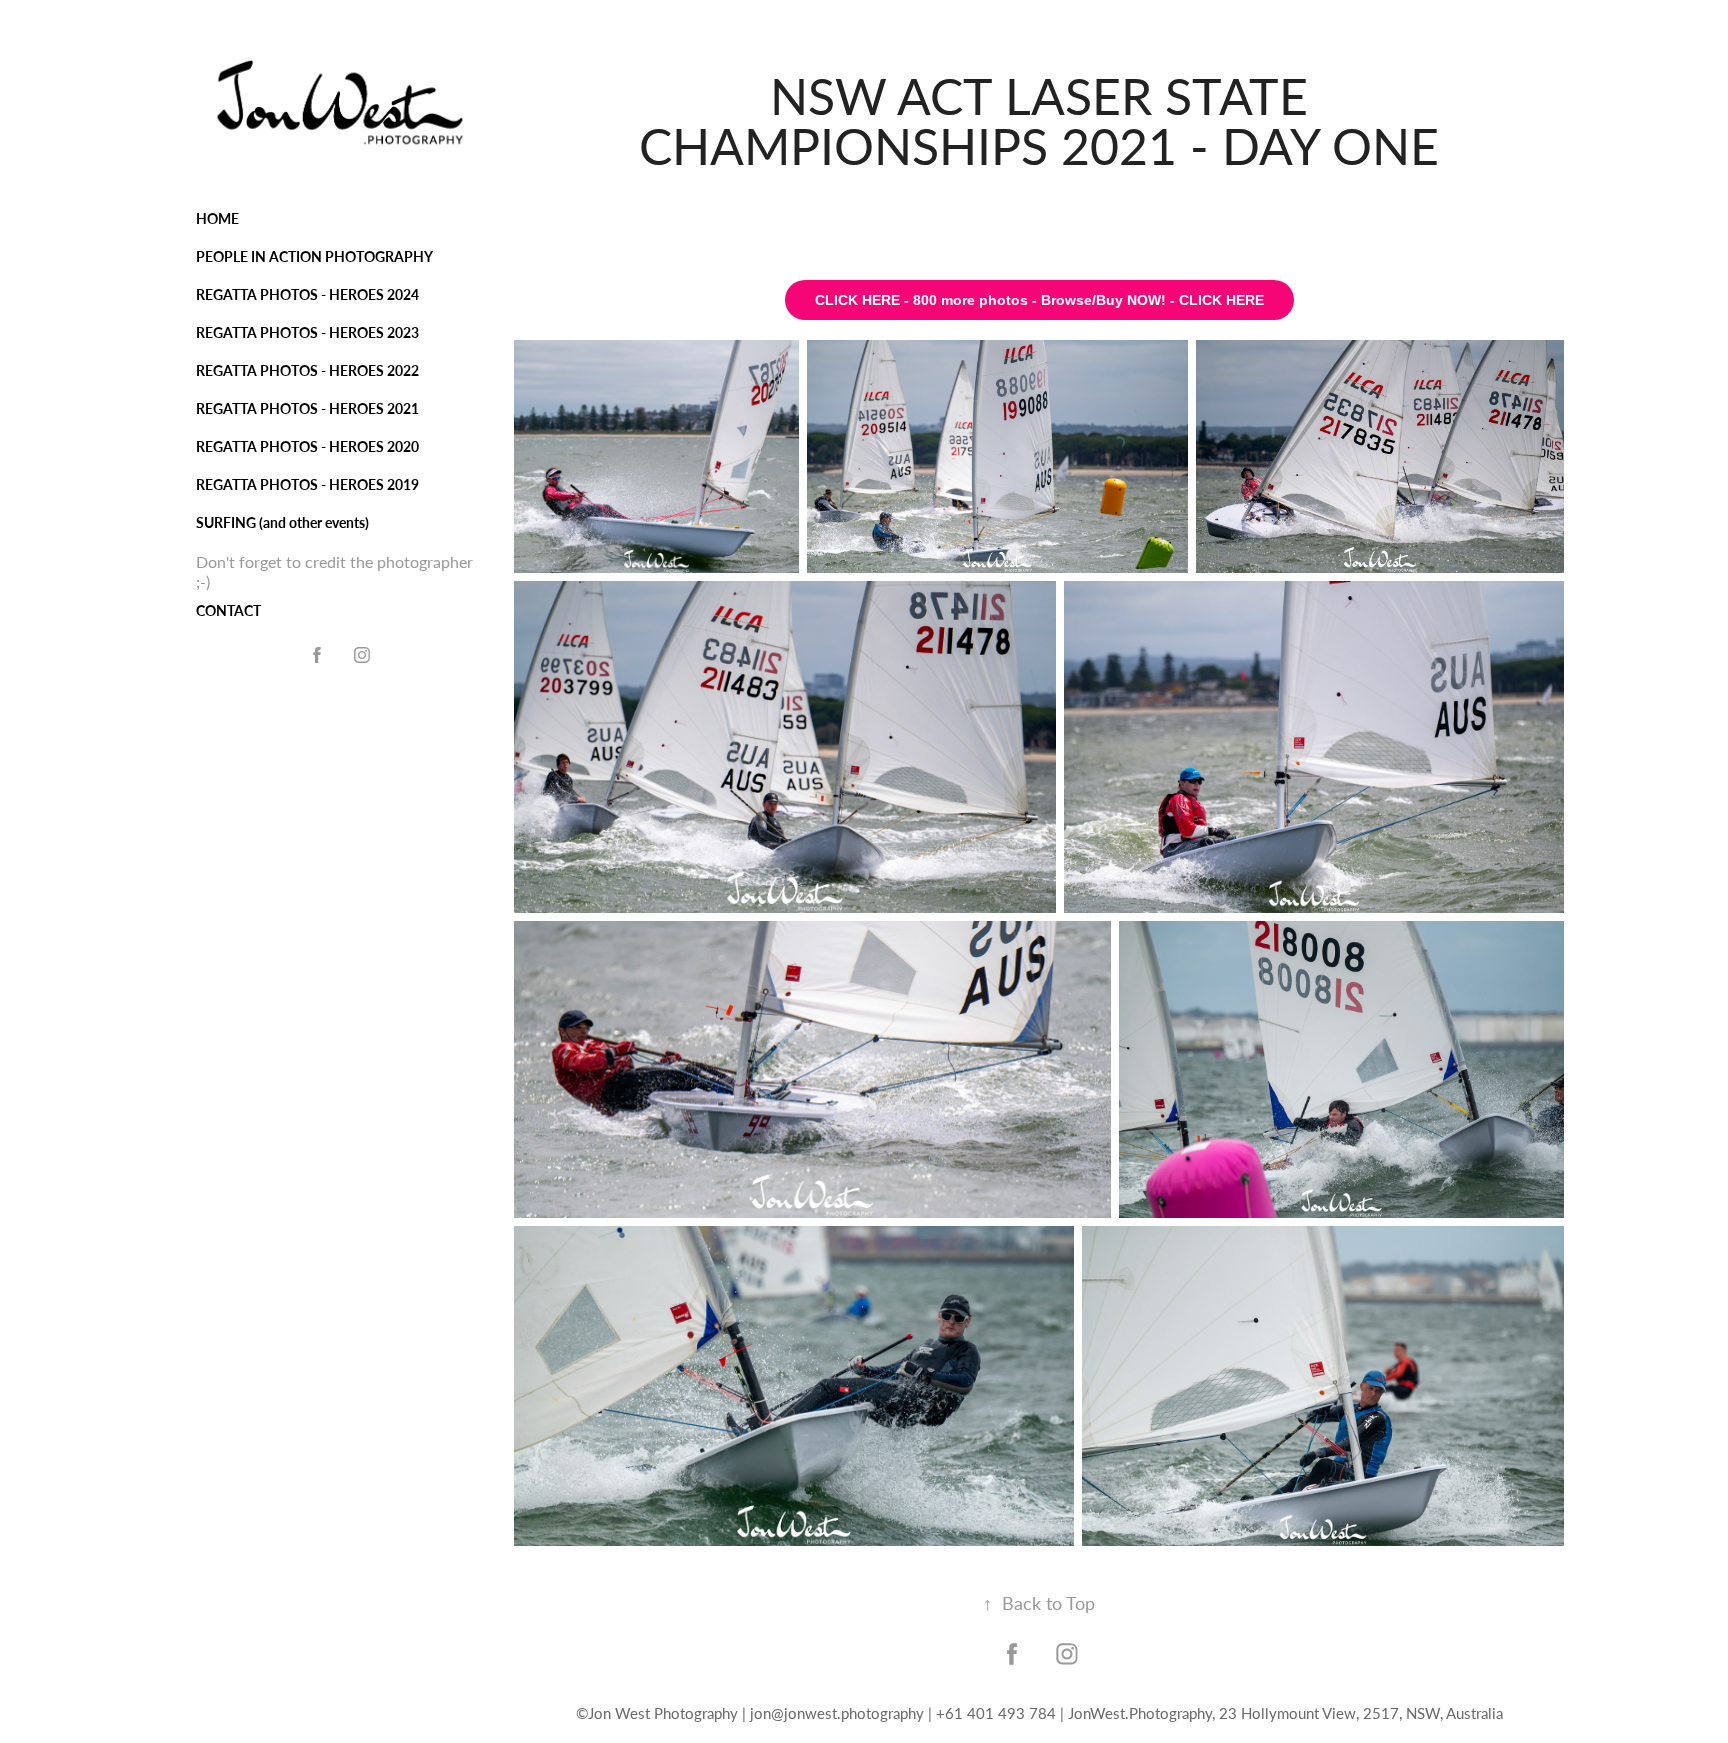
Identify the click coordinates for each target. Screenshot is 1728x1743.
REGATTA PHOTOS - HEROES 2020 (307, 446)
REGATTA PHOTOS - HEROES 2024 (307, 294)
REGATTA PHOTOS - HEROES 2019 (307, 484)
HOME (217, 218)
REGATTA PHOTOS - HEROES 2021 (307, 408)
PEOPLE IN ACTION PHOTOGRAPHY (314, 256)
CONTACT (228, 610)
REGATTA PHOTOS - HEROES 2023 (307, 332)
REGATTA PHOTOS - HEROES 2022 (307, 370)
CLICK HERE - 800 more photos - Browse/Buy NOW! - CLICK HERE (1039, 300)
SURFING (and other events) (282, 522)
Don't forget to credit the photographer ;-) (334, 571)
